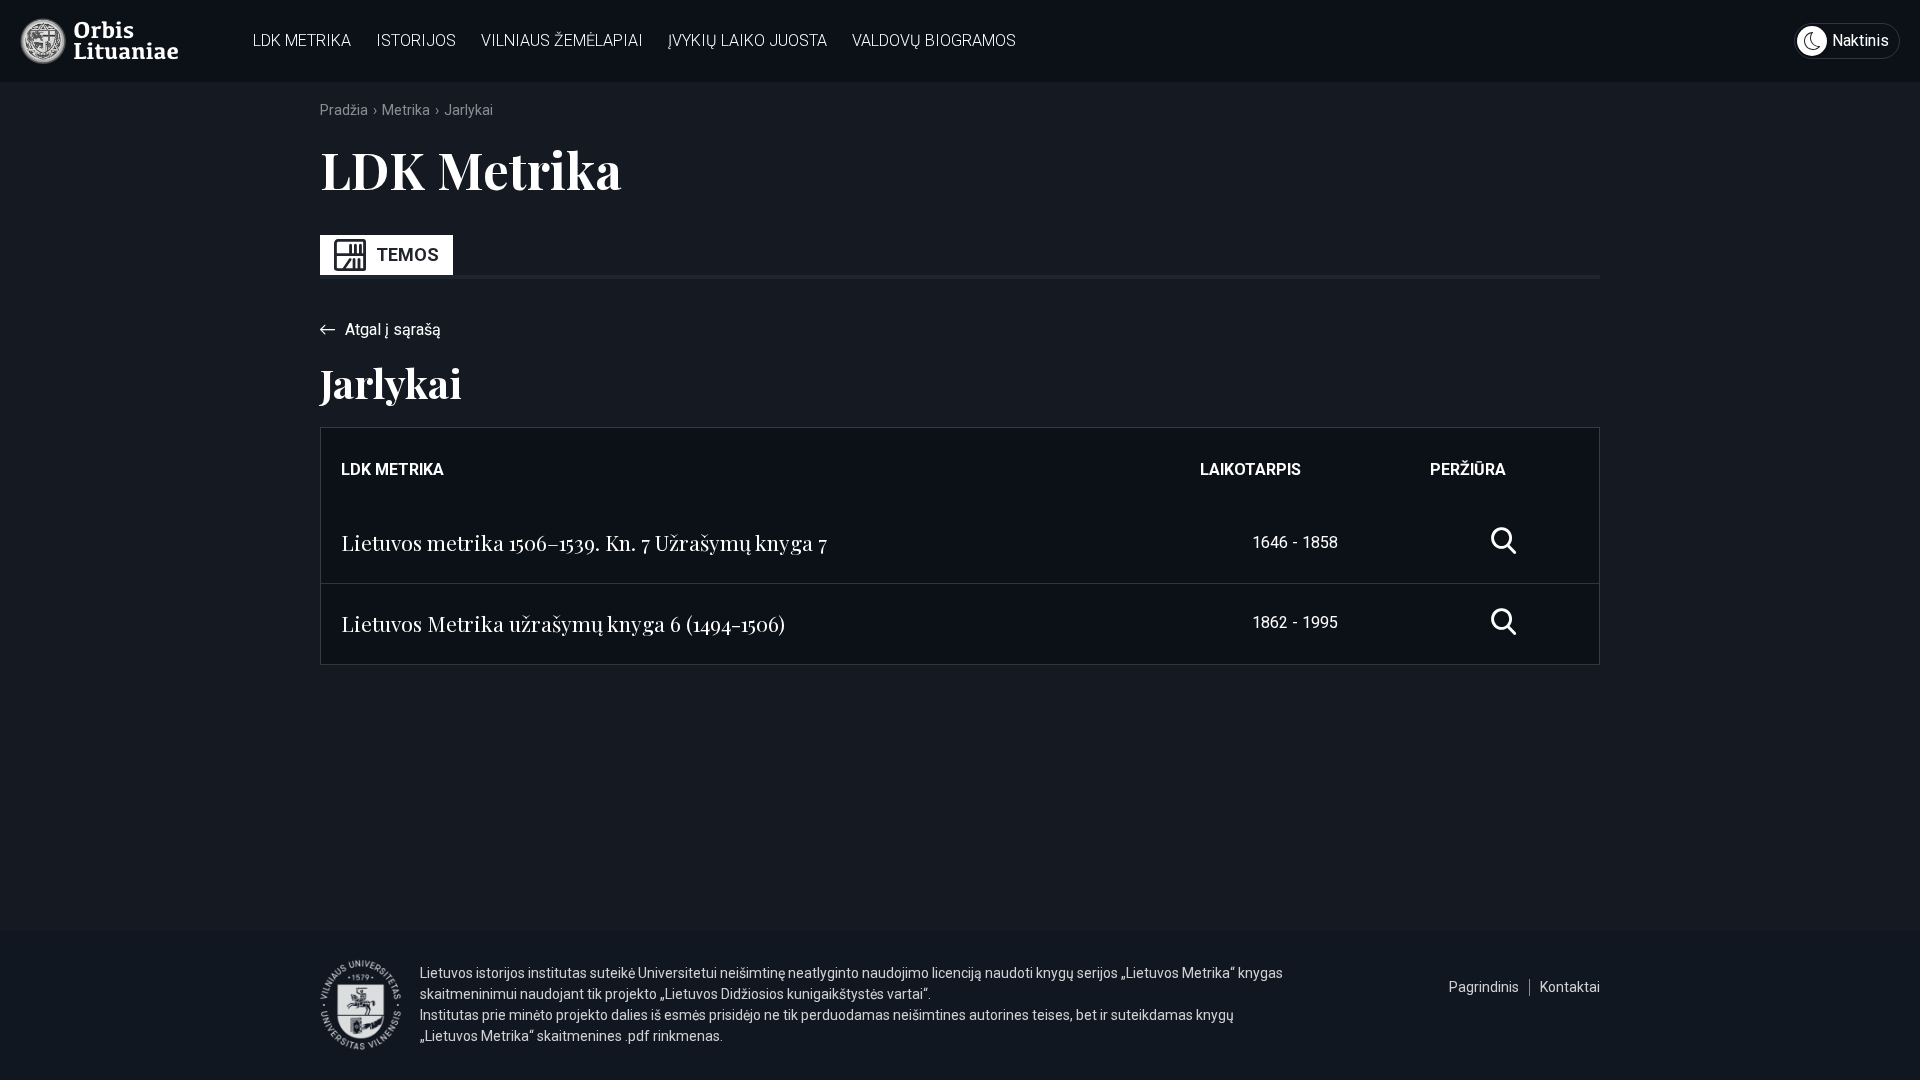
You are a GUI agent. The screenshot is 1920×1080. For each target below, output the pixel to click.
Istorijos (416, 40)
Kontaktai (1570, 987)
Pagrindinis (1484, 987)
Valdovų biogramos (934, 40)
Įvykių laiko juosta (747, 40)
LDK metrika (302, 40)
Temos (407, 254)
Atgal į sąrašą (393, 329)
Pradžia (344, 110)
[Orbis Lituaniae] (99, 41)
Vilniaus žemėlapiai (562, 40)
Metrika (406, 110)
